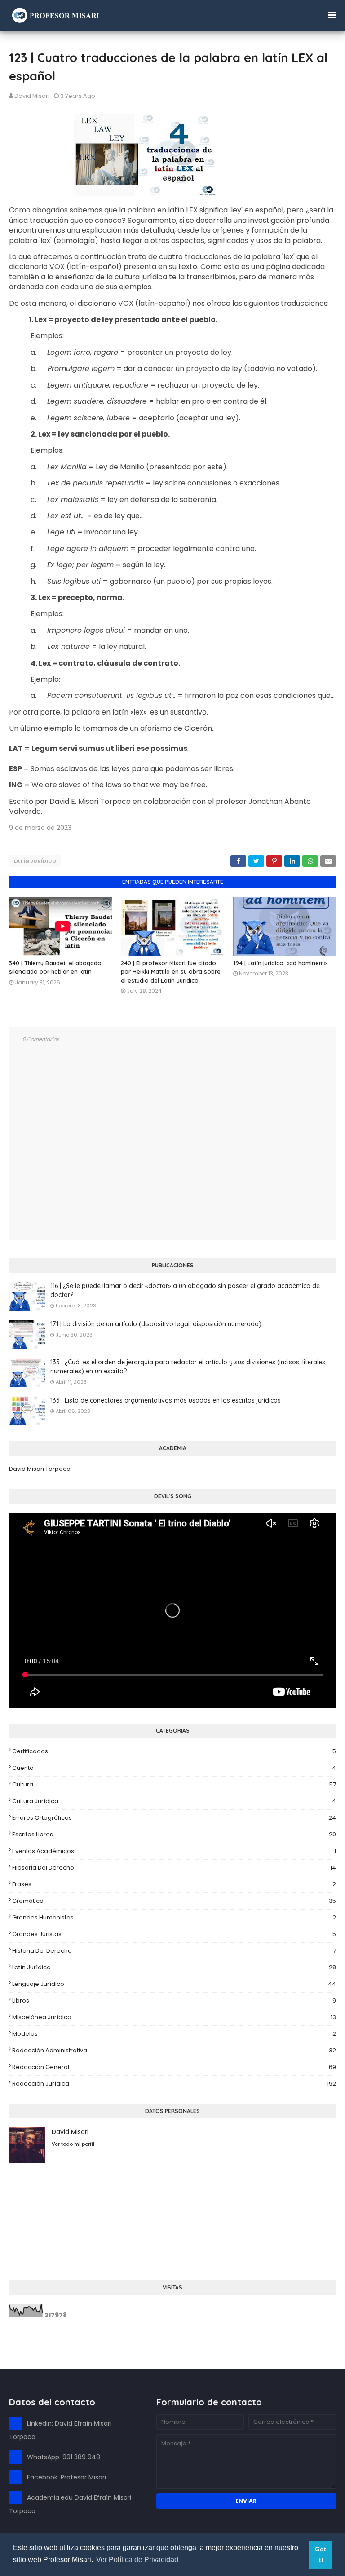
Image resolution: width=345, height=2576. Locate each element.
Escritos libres (174, 1834)
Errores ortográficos (174, 1818)
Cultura (174, 1784)
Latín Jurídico (35, 861)
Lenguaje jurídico (174, 1984)
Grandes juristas (174, 1934)
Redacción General (174, 2067)
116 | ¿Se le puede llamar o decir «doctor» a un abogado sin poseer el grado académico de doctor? (185, 1290)
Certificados (174, 1751)
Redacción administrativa (174, 2050)
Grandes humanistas (174, 1917)
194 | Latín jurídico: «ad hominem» (280, 963)
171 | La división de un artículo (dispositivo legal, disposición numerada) (156, 1324)
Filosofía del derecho (174, 1868)
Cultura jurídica (174, 1801)
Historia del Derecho (174, 1951)
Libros (174, 2000)
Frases (174, 1884)
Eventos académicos (174, 1851)
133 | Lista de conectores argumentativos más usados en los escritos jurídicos (166, 1400)
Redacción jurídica (174, 2084)
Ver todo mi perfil (73, 2144)
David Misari (32, 96)
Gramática (174, 1901)
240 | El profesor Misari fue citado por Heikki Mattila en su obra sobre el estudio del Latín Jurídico (171, 972)
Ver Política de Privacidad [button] (137, 2560)
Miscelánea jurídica (174, 2017)
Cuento (174, 1768)
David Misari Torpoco (40, 1469)
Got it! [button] (321, 2554)
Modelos (174, 2034)
